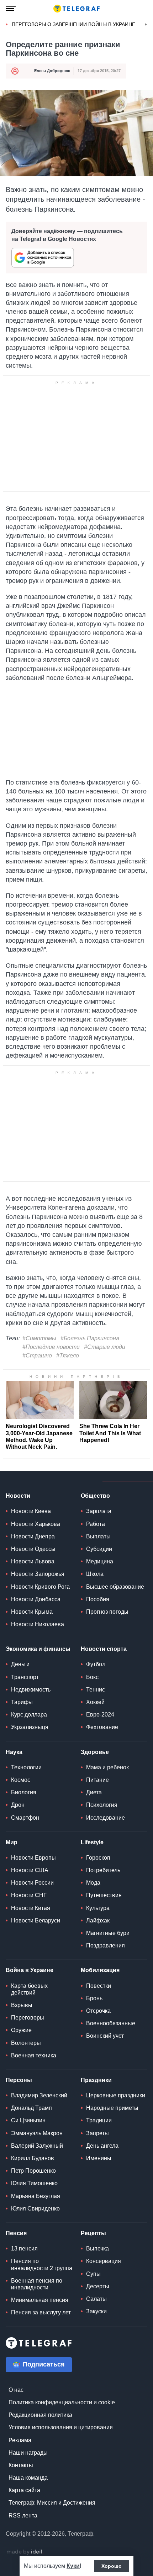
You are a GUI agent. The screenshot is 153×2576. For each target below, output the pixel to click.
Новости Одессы (33, 1549)
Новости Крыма (32, 1612)
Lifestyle (92, 1842)
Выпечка (97, 2249)
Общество (95, 1496)
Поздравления (105, 1945)
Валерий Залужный (37, 2146)
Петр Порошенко (33, 2171)
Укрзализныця (30, 1727)
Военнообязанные (111, 2023)
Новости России (32, 1883)
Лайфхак (98, 1920)
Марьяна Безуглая (36, 2196)
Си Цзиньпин (28, 2120)
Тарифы (22, 1702)
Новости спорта (104, 1649)
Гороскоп (98, 1858)
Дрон (18, 1805)
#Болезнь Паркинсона (90, 1338)
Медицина (100, 1561)
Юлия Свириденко (35, 2209)
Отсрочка (98, 2011)
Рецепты (93, 2233)
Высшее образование (115, 1587)
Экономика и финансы (38, 1649)
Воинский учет (105, 2036)
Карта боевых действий (29, 1989)
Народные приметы (112, 2108)
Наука (14, 1752)
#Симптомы (39, 1338)
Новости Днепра (33, 1536)
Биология (24, 1792)
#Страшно (37, 1355)
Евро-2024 (100, 1715)
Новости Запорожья (38, 1574)
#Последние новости (51, 1347)
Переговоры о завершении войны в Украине (73, 24)
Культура (98, 1908)
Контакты (21, 2465)
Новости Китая (31, 1908)
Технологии (26, 1767)
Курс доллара (29, 1715)
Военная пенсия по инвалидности (37, 2284)
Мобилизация (100, 1970)
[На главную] (76, 9)
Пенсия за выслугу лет (41, 2312)
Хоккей (95, 1702)
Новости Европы (33, 1858)
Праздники (96, 2080)
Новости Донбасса (36, 1599)
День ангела (102, 2146)
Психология (102, 1805)
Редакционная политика (40, 2415)
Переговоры (28, 2018)
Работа (96, 1524)
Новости (18, 1496)
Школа (95, 1574)
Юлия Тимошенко (34, 2183)
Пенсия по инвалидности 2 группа (42, 2264)
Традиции (99, 2120)
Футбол (96, 1664)
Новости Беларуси (36, 1920)
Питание (97, 1780)
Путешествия (104, 1895)
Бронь (94, 1998)
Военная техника (34, 2055)
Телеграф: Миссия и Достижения (52, 2503)
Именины (99, 2158)
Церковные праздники (116, 2095)
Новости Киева (31, 1511)
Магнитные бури (108, 1933)
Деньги (20, 1664)
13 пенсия (24, 2249)
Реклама (20, 2440)
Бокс (92, 1677)
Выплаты (98, 1536)
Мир (12, 1842)
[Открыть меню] (11, 9)
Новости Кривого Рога (40, 1587)
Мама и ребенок (107, 1767)
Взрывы (22, 2005)
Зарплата (99, 1511)
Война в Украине (30, 1970)
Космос (21, 1780)
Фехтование (102, 1727)
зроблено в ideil (25, 2552)
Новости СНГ (29, 1895)
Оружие (21, 2030)
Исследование (105, 1818)
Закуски (96, 2311)
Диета (94, 1792)
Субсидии (99, 1549)
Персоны (19, 2080)
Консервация (104, 2261)
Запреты (97, 2133)
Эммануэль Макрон (37, 2133)
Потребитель (103, 1870)
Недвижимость (31, 1690)
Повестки (99, 1986)
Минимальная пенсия (40, 2300)
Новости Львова (33, 1561)
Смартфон (25, 1818)
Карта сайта (24, 2490)
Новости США (30, 1870)
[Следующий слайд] (146, 25)
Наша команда (28, 2478)
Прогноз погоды (107, 1612)
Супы (93, 2274)
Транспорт (25, 1677)
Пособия (98, 1599)
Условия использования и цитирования (61, 2427)
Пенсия (16, 2233)
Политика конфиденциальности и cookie (62, 2402)
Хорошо (112, 2566)
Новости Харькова (36, 1524)
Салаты (96, 2299)
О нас (16, 2390)
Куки (73, 2566)
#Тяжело (68, 1355)
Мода (93, 1883)
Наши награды (28, 2453)
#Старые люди (105, 1347)
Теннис (96, 1690)
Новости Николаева (38, 1624)
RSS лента (23, 2515)
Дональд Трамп (31, 2108)
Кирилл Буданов (33, 2158)
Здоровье (95, 1752)
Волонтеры (26, 2043)
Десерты (98, 2286)
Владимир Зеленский (39, 2095)
